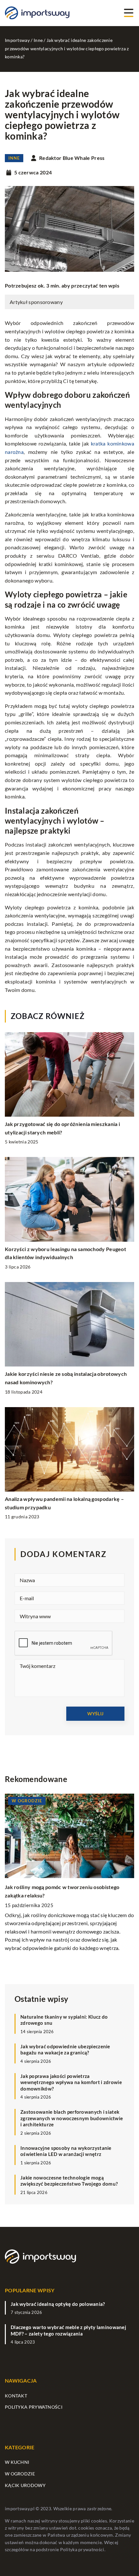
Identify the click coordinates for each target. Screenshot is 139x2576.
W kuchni (17, 2462)
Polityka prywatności (34, 2407)
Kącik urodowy (25, 2485)
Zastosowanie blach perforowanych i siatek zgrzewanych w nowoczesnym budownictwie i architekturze (72, 2118)
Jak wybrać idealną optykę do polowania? (58, 2304)
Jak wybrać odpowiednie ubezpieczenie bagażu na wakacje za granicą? (65, 2050)
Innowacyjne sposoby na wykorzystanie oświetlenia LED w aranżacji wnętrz (66, 2151)
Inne (14, 158)
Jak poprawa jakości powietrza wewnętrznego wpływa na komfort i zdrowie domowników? (71, 2082)
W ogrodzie (20, 2474)
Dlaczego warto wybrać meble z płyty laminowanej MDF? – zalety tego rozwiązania (68, 2330)
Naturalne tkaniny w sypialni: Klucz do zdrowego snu (64, 2020)
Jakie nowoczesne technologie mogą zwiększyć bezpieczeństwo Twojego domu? (69, 2181)
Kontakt (16, 2396)
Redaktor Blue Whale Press (72, 158)
